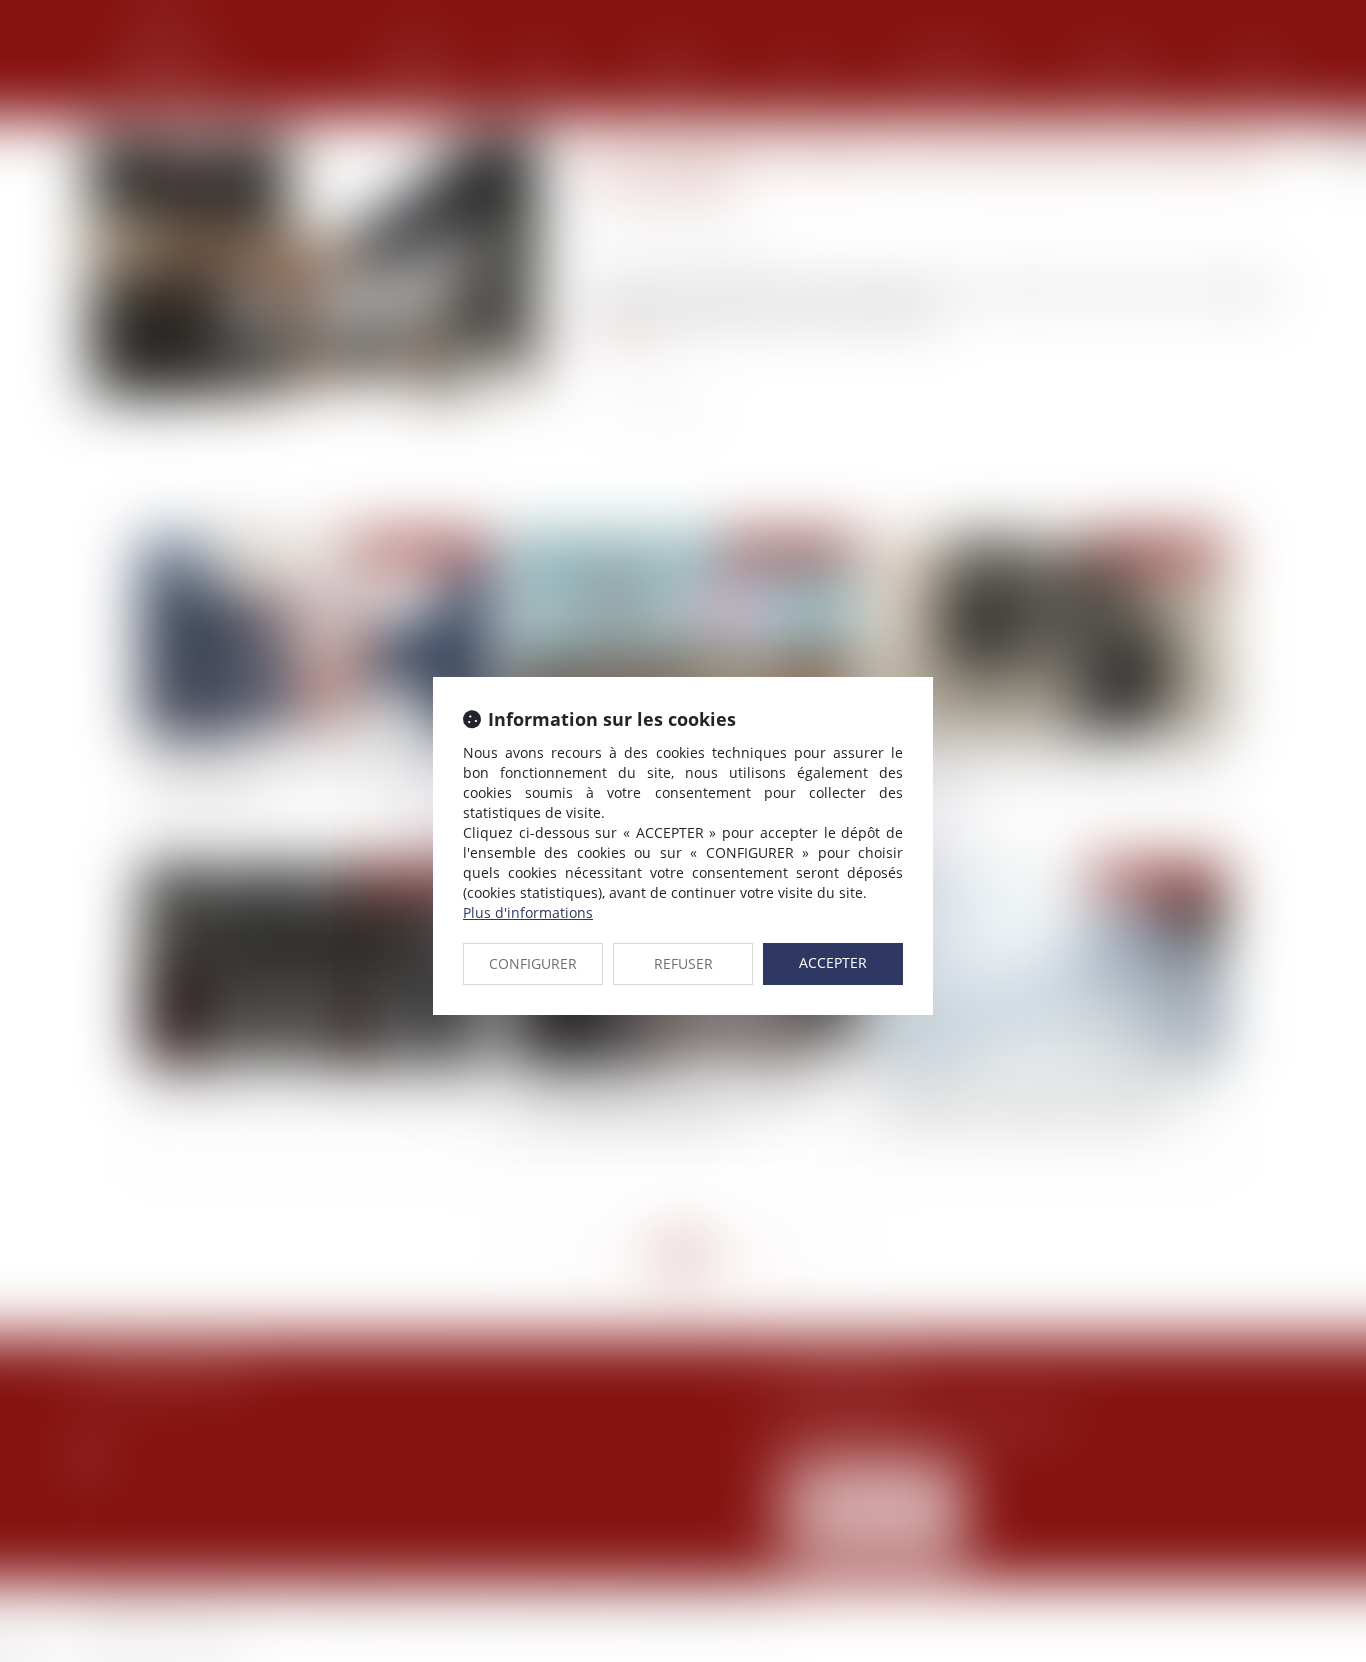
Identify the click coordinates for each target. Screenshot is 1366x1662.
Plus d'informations (528, 912)
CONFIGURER (533, 963)
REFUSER (683, 963)
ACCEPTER (833, 962)
